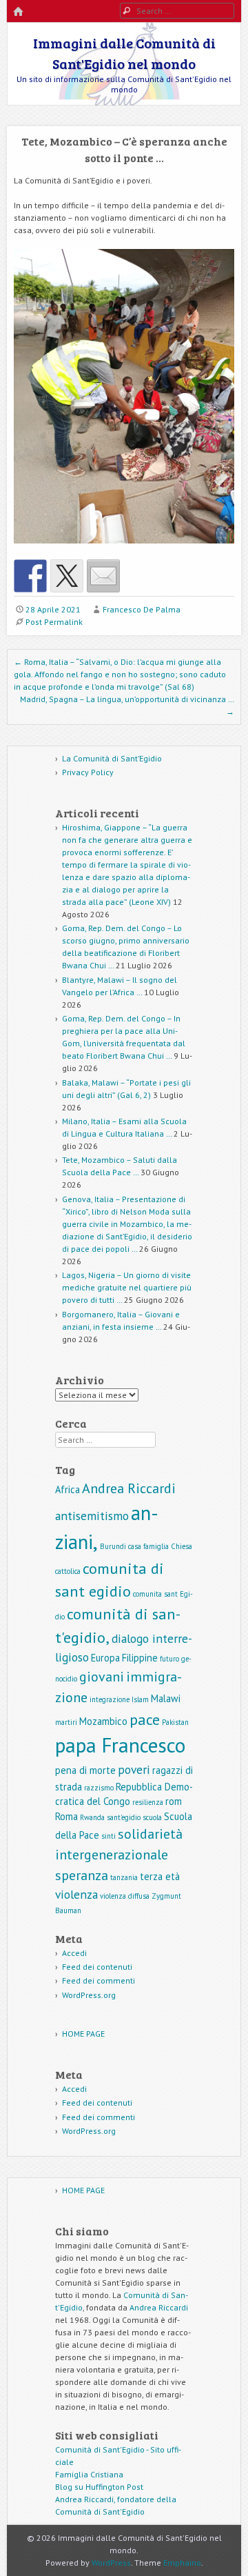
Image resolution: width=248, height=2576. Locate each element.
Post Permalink (54, 622)
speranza (82, 1875)
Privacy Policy (88, 772)
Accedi (74, 1953)
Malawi (166, 1698)
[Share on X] (67, 576)
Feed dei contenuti (97, 1967)
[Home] (18, 12)
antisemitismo (92, 1516)
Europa (105, 1658)
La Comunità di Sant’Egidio (112, 758)
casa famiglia (148, 1546)
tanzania (124, 1877)
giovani (102, 1677)
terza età (160, 1876)
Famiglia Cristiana (89, 2474)
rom (174, 1801)
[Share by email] (103, 576)
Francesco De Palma (142, 609)
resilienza (148, 1802)
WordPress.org (89, 1995)
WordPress (111, 2563)
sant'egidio (124, 1817)
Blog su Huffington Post (99, 2487)
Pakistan (175, 1722)
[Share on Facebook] (30, 576)
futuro (169, 1659)
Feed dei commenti (99, 1980)
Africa (68, 1489)
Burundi (113, 1546)
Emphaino (182, 2563)
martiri (66, 1722)
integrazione (110, 1699)
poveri (134, 1769)
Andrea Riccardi (129, 1488)
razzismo (99, 1788)
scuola (152, 1817)
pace (145, 1719)
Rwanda (92, 1817)
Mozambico (103, 1721)
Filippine (140, 1658)
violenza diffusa (125, 1896)
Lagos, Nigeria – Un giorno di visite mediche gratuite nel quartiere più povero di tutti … (127, 1287)
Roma (66, 1816)
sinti (108, 1836)
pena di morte (85, 1770)
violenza (76, 1894)
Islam (140, 1699)
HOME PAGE (83, 2034)
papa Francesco (120, 1745)
